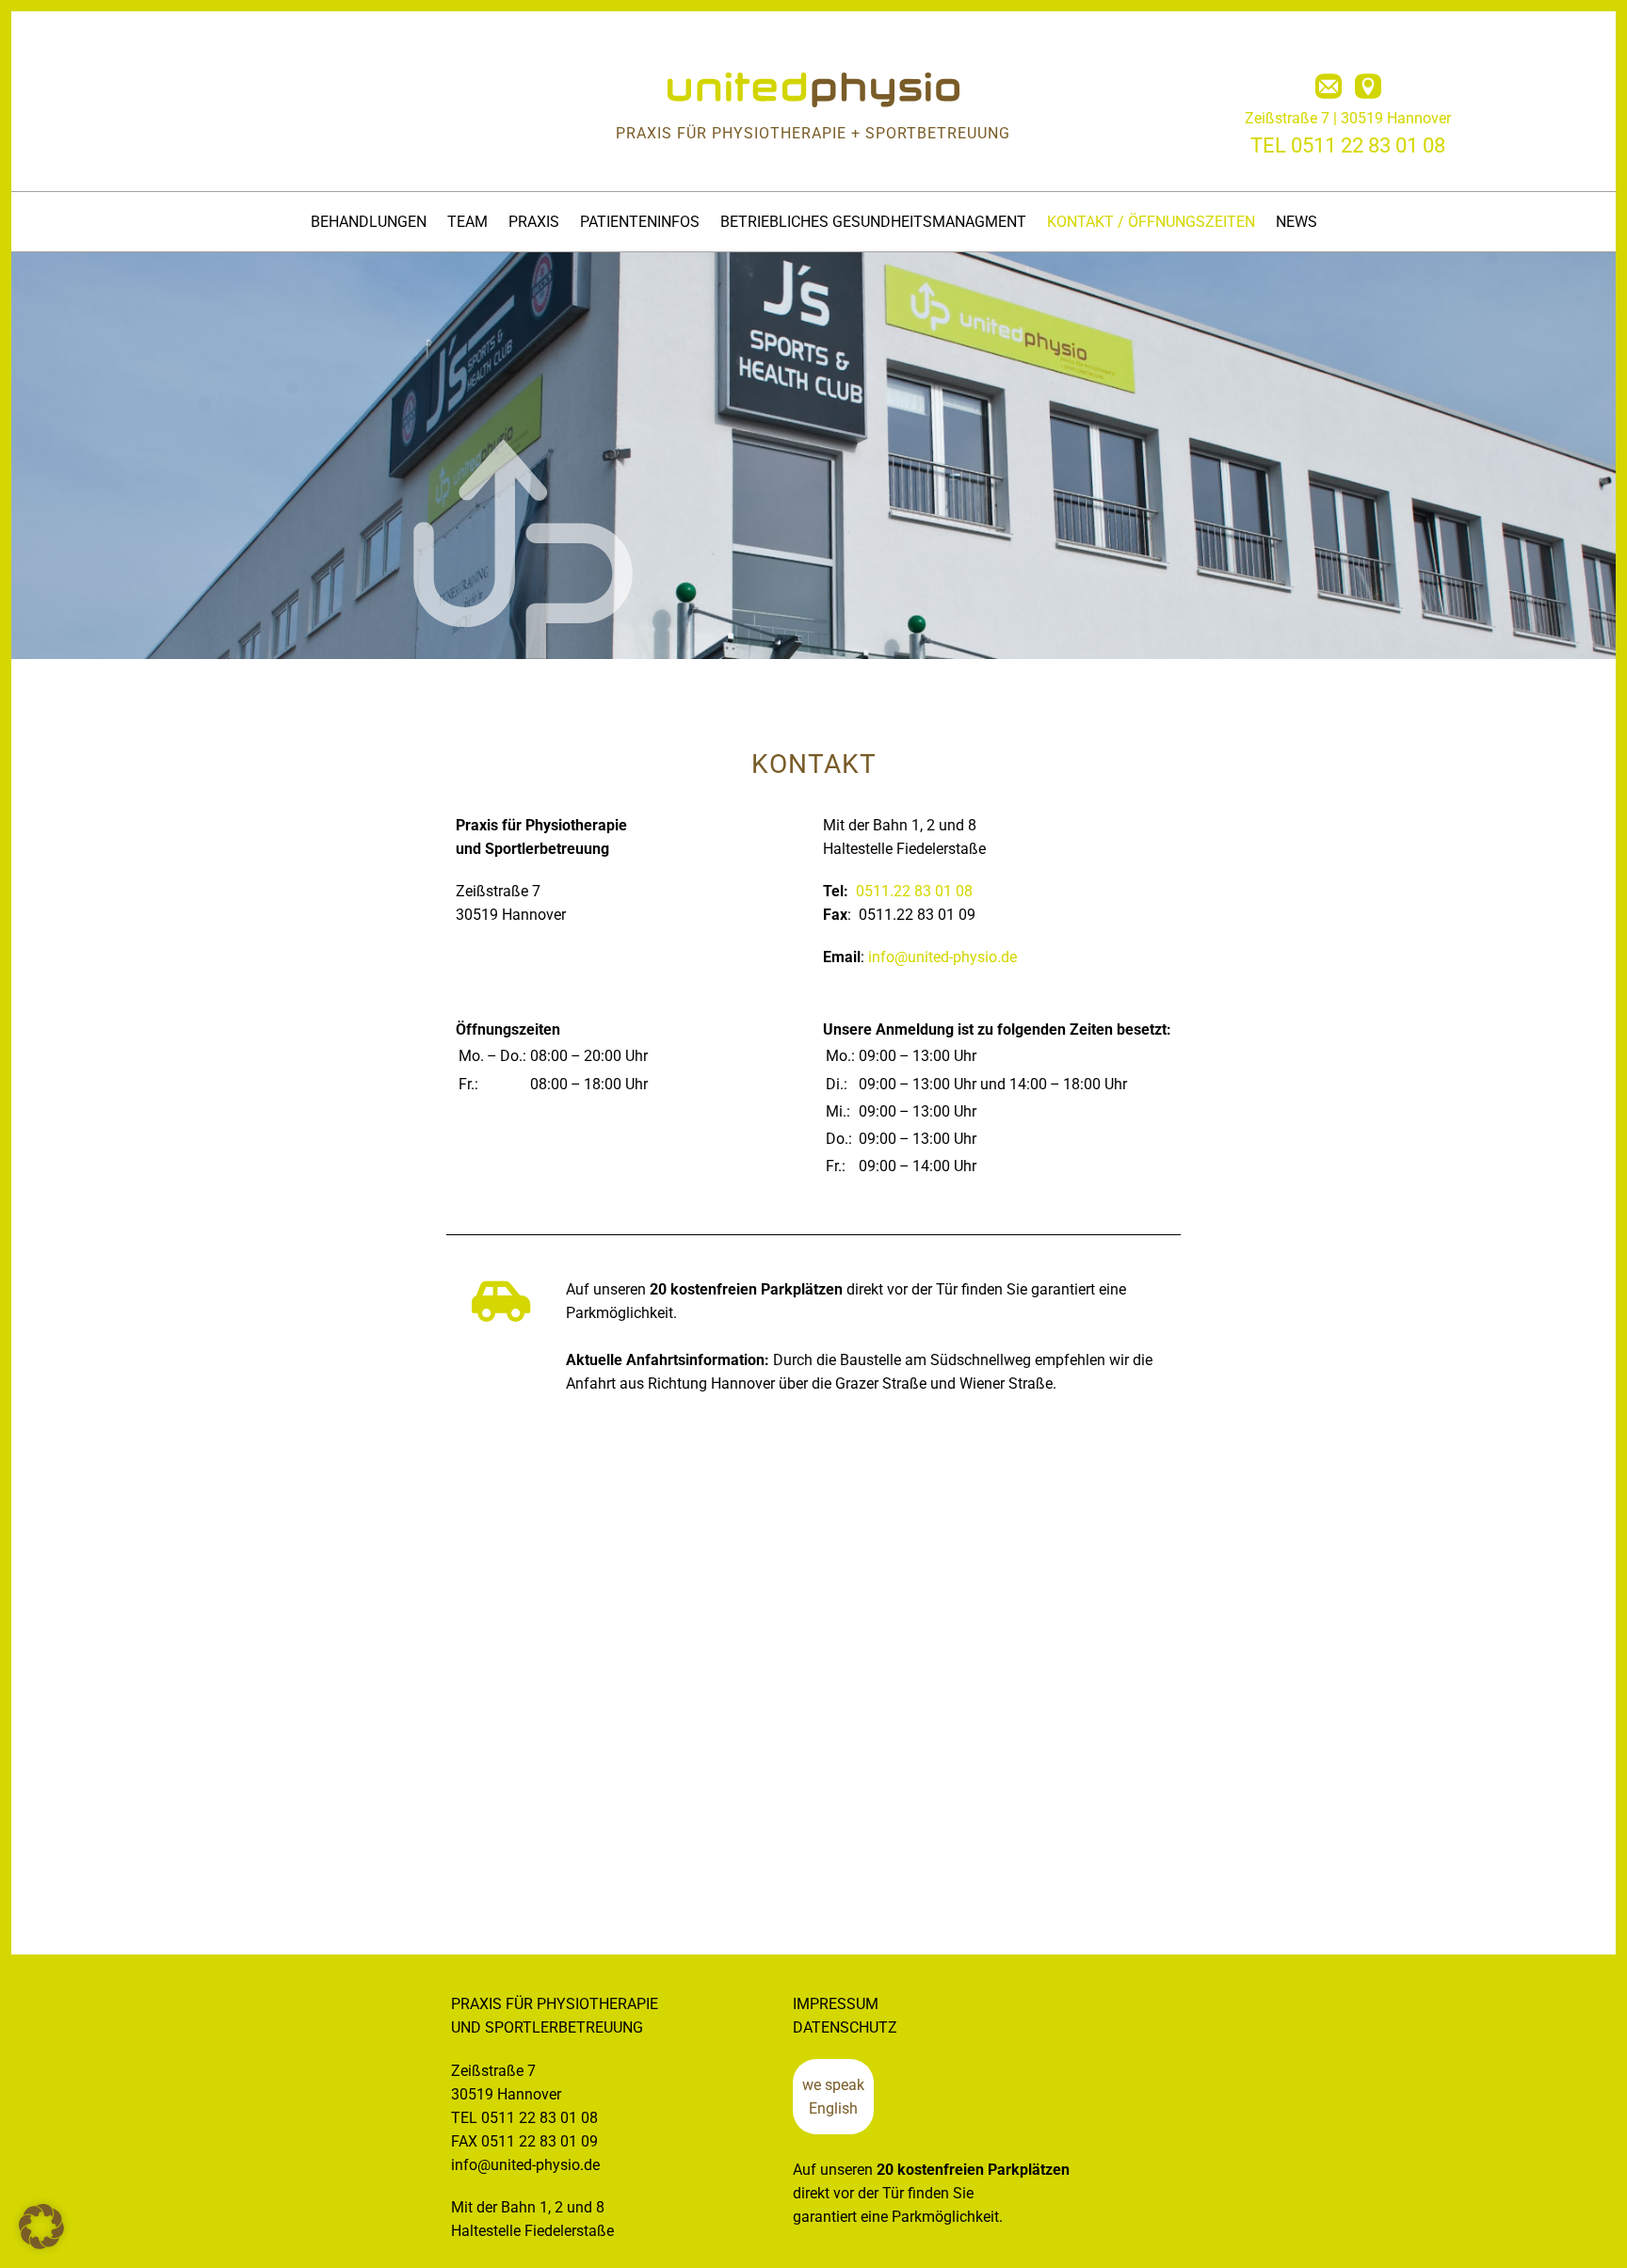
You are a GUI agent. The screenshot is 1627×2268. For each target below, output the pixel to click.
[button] (41, 2227)
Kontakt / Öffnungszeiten (1151, 222)
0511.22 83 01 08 (914, 891)
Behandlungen (369, 222)
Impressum (836, 2004)
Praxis (534, 222)
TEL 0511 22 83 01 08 (1348, 145)
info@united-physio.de (942, 957)
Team (467, 222)
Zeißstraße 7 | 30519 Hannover (1348, 118)
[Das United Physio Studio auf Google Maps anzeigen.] (1368, 87)
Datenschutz (845, 2027)
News (1297, 222)
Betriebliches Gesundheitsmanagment (873, 222)
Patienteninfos (640, 222)
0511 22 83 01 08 (540, 2118)
